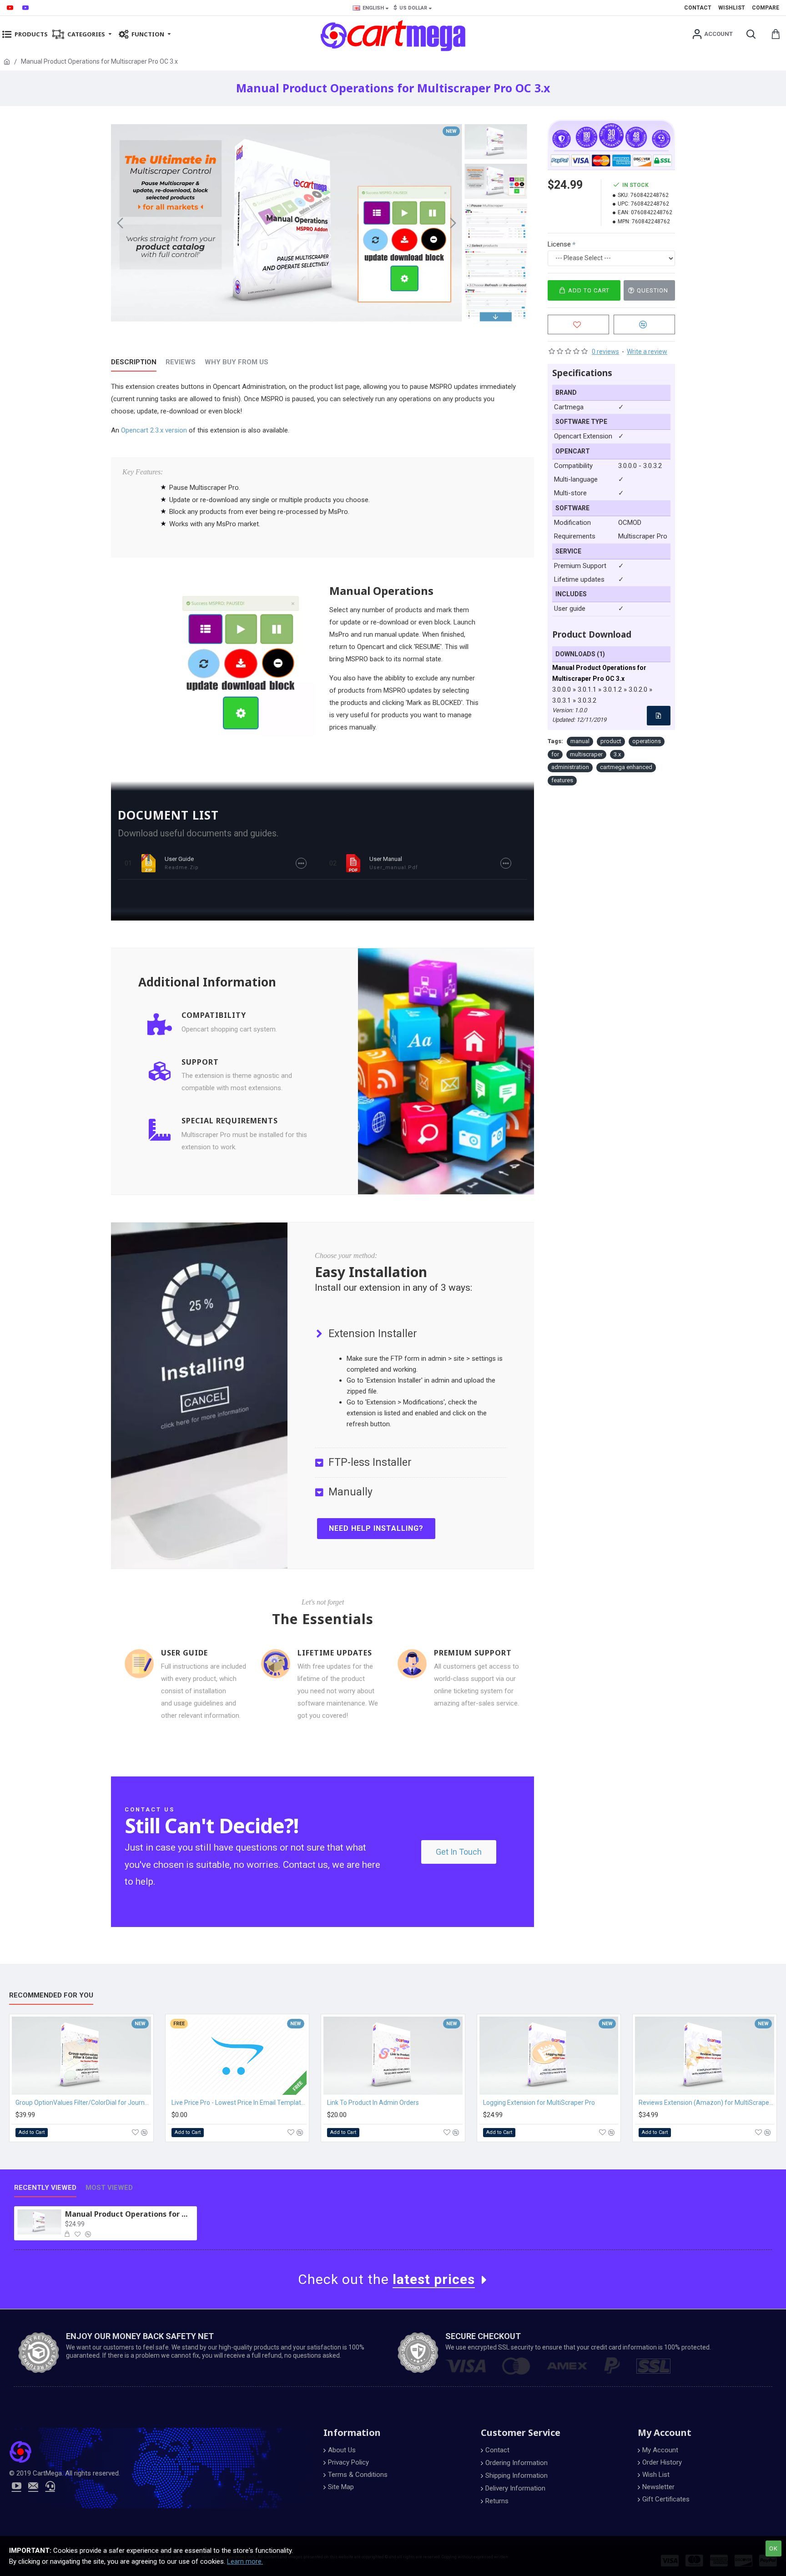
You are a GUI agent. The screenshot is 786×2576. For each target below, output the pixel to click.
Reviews (181, 362)
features (562, 780)
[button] (120, 223)
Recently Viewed (45, 2188)
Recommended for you (51, 1995)
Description (134, 362)
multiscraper (586, 754)
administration (570, 767)
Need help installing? (376, 1528)
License (559, 244)
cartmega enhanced (626, 767)
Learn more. (245, 2561)
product (611, 741)
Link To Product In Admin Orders (373, 2103)
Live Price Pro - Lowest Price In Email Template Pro (239, 2103)
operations (647, 741)
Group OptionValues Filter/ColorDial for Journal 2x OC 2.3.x (83, 2103)
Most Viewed (109, 2188)
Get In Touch (459, 1852)
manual (580, 741)
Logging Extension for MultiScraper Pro (539, 2103)
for (555, 754)
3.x (617, 754)
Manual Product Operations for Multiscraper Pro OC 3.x (129, 2214)
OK (773, 2548)
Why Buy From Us (237, 362)
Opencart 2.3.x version (154, 430)
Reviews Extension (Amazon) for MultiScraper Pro (706, 2103)
